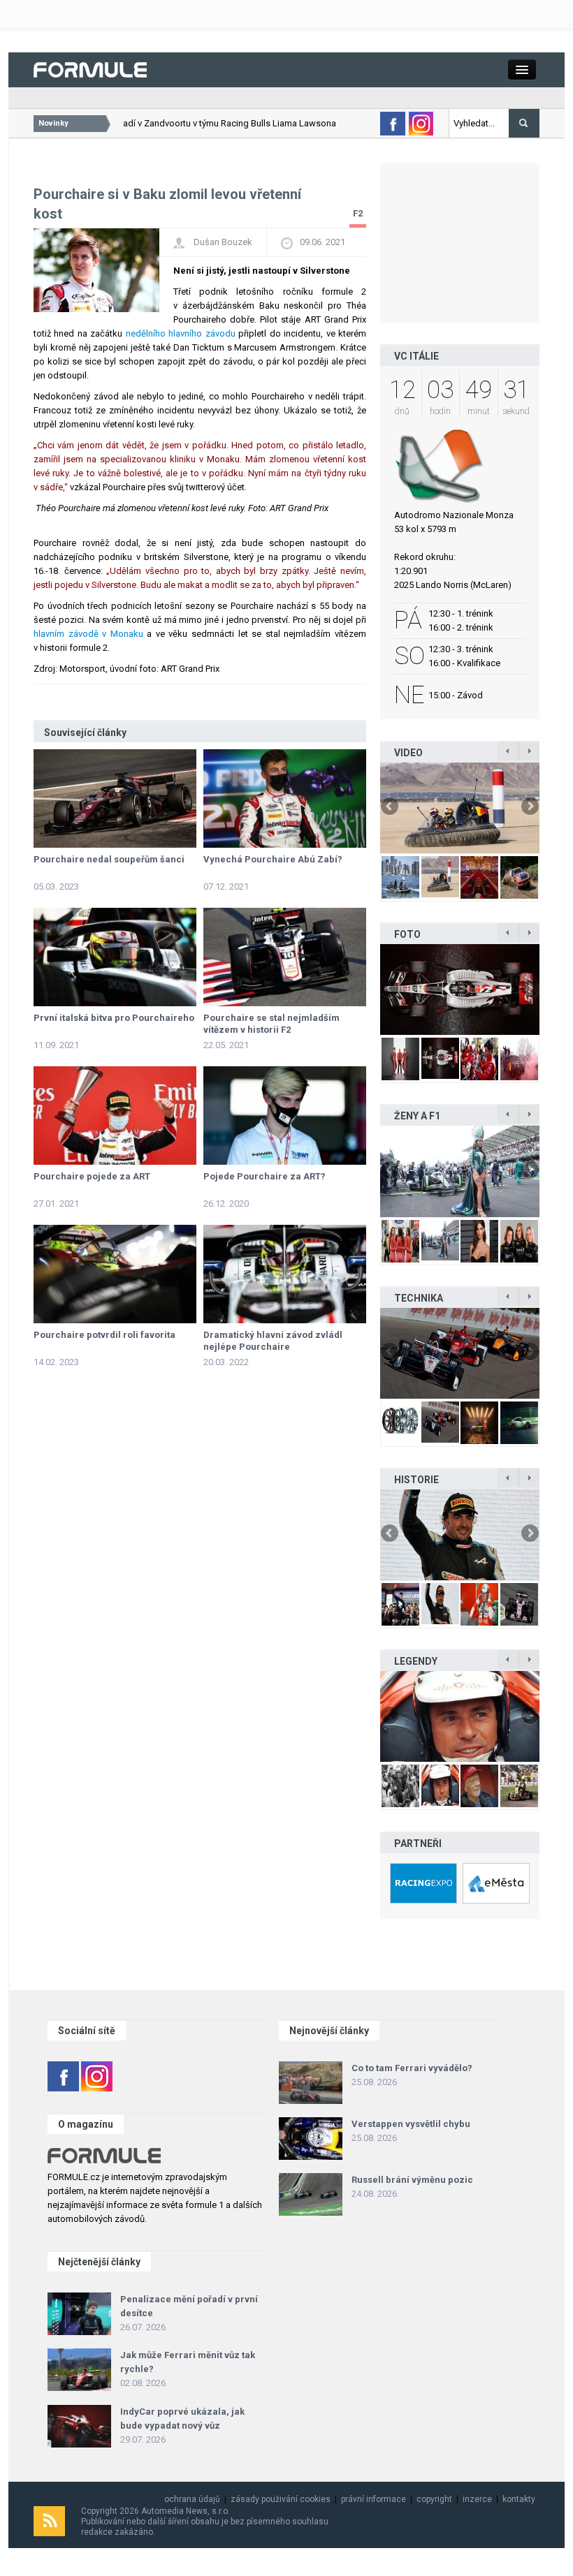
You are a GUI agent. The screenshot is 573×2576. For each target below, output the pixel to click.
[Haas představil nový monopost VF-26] (460, 989)
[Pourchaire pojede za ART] (115, 1116)
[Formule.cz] (90, 69)
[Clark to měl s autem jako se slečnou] (460, 1716)
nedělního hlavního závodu (181, 333)
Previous (391, 807)
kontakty (519, 2499)
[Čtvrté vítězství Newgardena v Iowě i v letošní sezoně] (460, 1353)
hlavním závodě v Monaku (88, 634)
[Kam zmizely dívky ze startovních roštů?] (460, 1171)
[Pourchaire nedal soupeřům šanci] (115, 798)
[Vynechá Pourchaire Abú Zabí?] (285, 798)
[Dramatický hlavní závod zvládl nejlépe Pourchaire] (285, 1274)
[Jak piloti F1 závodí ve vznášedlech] (460, 808)
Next (529, 807)
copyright (434, 2499)
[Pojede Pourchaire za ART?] (285, 1116)
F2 (358, 213)
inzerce (477, 2499)
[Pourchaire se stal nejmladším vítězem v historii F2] (285, 957)
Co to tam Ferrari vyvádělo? (412, 2068)
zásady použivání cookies (281, 2499)
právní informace (373, 2499)
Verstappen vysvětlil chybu (411, 2124)
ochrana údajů (192, 2499)
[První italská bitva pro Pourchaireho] (115, 957)
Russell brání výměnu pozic (412, 2180)
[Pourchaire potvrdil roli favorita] (115, 1274)
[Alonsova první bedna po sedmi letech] (460, 1535)
